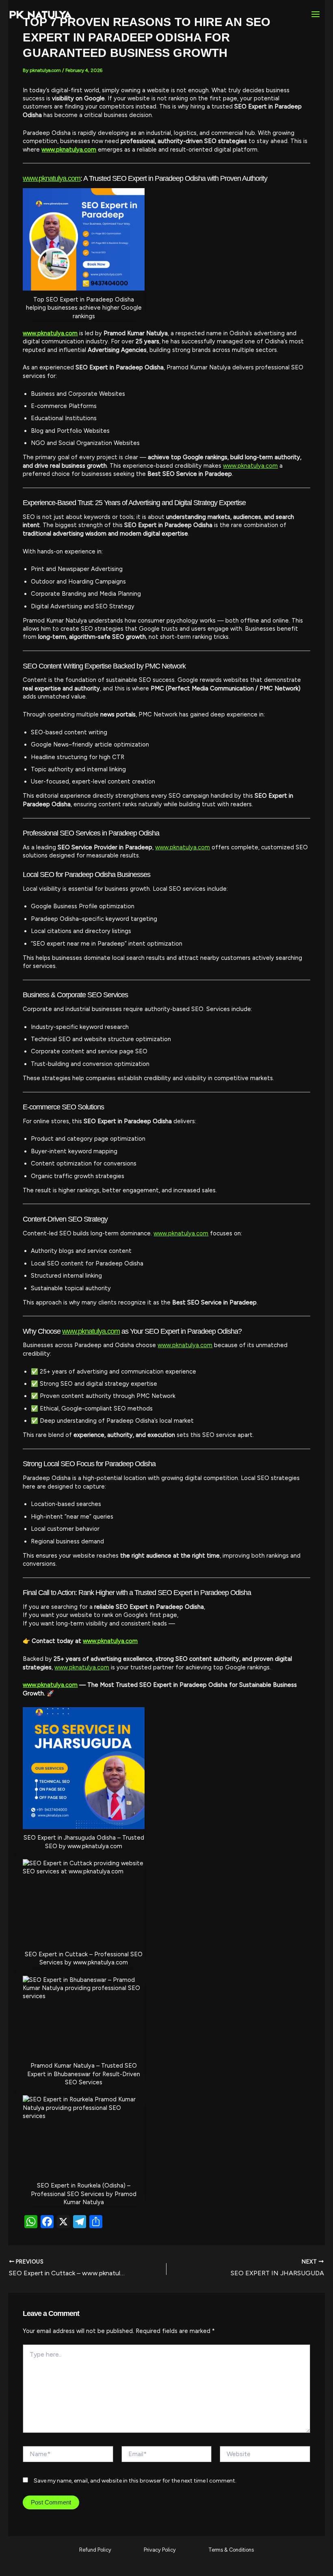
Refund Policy (95, 2550)
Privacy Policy (160, 2550)
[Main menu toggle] (316, 14)
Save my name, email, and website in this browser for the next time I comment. (135, 2481)
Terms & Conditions (231, 2550)
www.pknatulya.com (69, 150)
